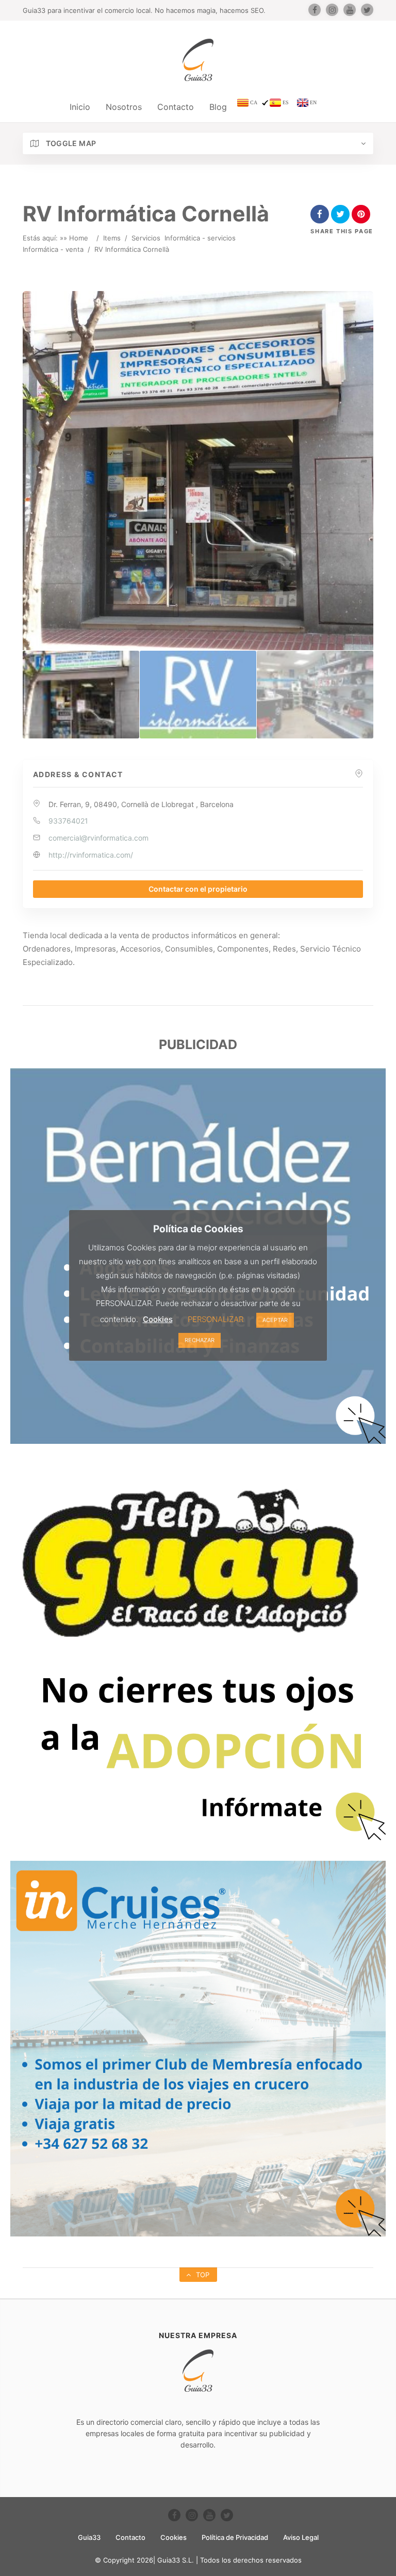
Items (112, 238)
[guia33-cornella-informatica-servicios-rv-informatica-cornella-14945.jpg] (81, 695)
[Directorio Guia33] (198, 60)
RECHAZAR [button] (200, 1340)
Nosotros (124, 107)
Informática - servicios (200, 238)
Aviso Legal (301, 2537)
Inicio (80, 107)
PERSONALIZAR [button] (216, 1319)
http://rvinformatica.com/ (91, 855)
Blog (218, 107)
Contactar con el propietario (198, 889)
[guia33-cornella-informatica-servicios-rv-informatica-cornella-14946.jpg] (198, 695)
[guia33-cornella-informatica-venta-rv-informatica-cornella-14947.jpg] (315, 695)
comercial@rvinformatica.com (98, 838)
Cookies (174, 2537)
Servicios (146, 238)
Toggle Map (70, 143)
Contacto (176, 107)
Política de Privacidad (235, 2537)
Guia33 (89, 2537)
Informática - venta (53, 249)
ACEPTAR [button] (275, 1320)
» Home (76, 238)
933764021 (68, 821)
